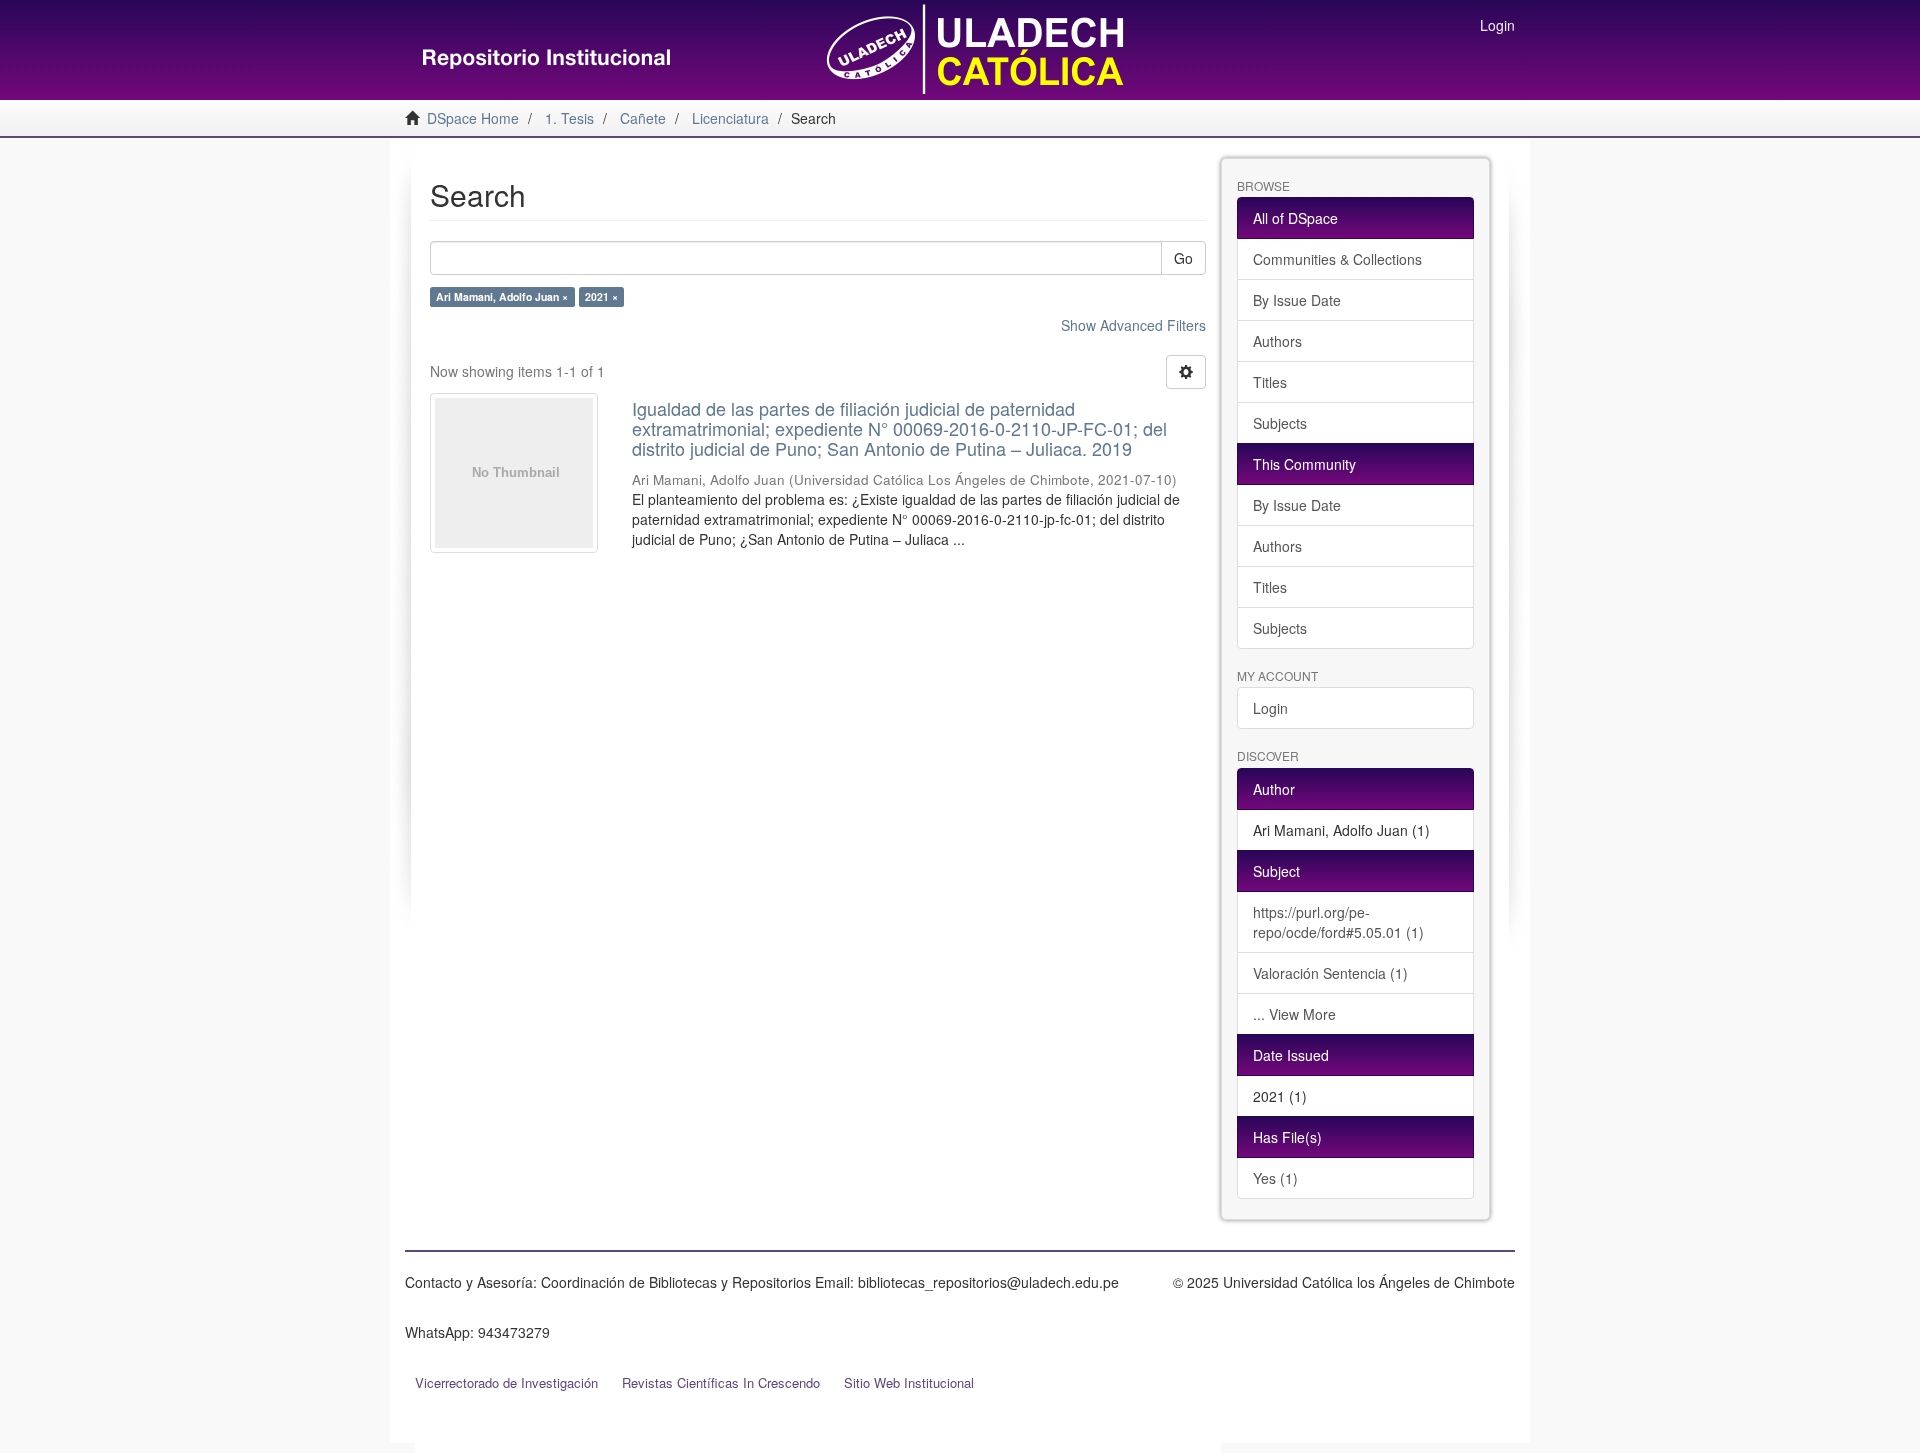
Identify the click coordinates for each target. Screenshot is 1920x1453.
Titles (1270, 382)
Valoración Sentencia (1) (1330, 973)
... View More (1294, 1014)
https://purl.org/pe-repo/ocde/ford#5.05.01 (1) (1338, 922)
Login (1270, 708)
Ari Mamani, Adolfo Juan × (502, 296)
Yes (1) (1275, 1178)
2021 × (601, 296)
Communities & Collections (1337, 259)
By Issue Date (1297, 300)
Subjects (1280, 423)
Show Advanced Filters (1133, 325)
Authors (1277, 341)
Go (1183, 258)
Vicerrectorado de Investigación (506, 1382)
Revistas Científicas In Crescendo (721, 1382)
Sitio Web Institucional (909, 1382)
